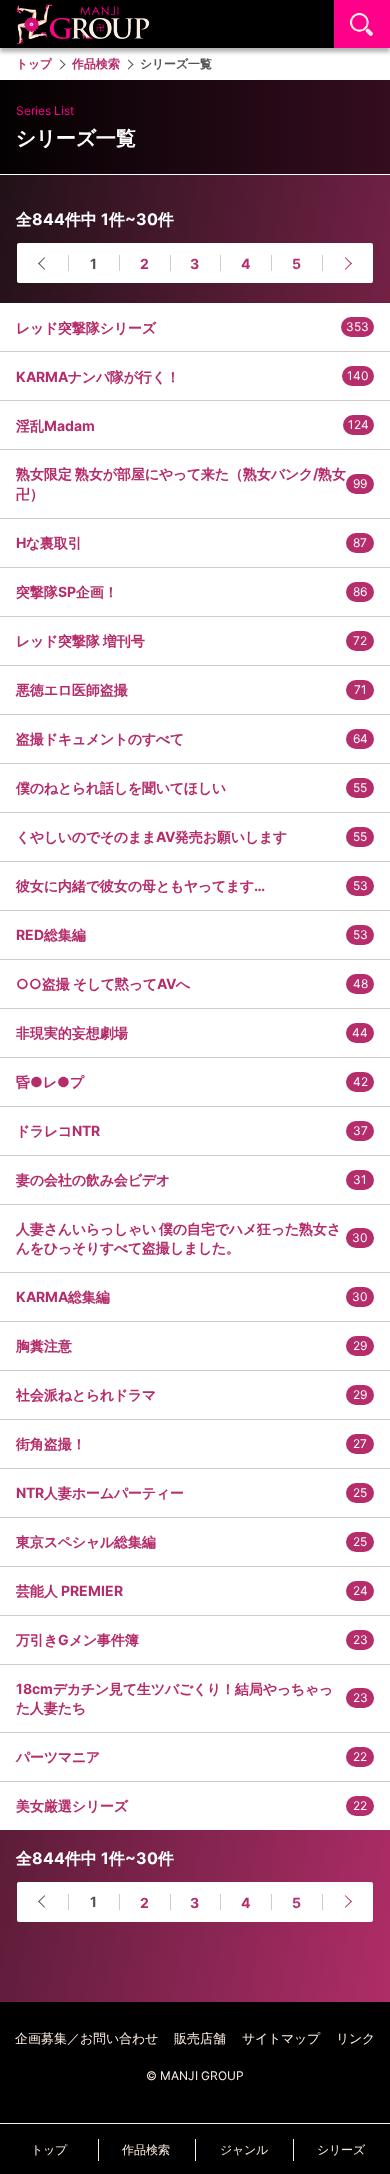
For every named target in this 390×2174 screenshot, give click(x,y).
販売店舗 (200, 2038)
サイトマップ (281, 2038)
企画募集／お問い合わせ (86, 2038)
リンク (355, 2038)
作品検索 (146, 2149)
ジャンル (244, 2149)
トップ (49, 2149)
